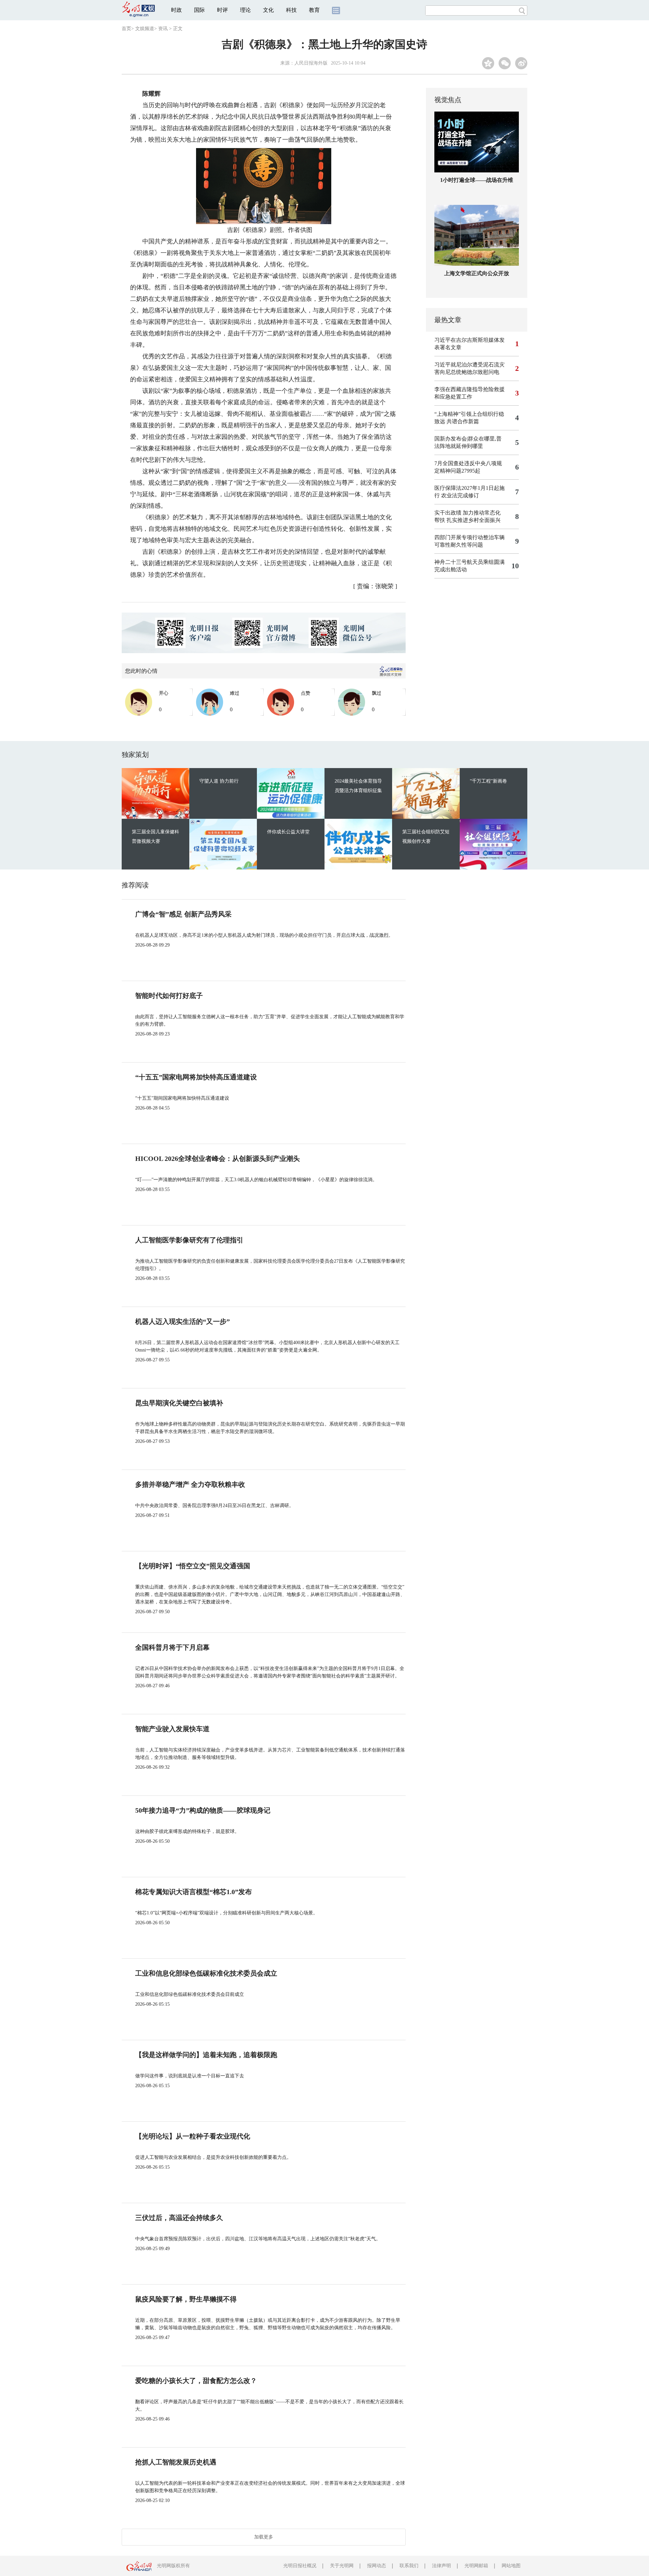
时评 (222, 10)
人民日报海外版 (311, 63)
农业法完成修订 (460, 495)
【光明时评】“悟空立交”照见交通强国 (193, 1566)
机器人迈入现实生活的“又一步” (183, 1321)
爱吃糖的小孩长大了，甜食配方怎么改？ (196, 2381)
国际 (199, 10)
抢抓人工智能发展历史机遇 (176, 2462)
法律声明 (441, 2566)
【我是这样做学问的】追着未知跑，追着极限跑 (206, 2055)
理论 (245, 10)
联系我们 (409, 2566)
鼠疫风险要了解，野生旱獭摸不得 (186, 2299)
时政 (176, 10)
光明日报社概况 (300, 2566)
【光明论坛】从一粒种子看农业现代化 (193, 2136)
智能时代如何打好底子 (169, 996)
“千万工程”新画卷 (488, 781)
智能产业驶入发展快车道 (172, 1729)
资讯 (163, 29)
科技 (291, 10)
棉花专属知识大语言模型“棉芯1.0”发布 (194, 1892)
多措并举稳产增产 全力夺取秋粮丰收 (190, 1484)
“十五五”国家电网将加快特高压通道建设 (196, 1077)
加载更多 (264, 2537)
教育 (314, 10)
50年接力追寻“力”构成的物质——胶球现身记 (203, 1810)
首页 (126, 29)
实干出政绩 (448, 513)
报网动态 (377, 2566)
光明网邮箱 (476, 2566)
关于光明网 (342, 2566)
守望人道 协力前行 (219, 781)
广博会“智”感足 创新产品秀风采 (183, 914)
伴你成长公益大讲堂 (288, 832)
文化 (268, 10)
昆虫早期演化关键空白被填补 (179, 1403)
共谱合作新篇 (463, 421)
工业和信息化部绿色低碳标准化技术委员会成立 (206, 1973)
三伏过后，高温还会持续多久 (179, 2218)
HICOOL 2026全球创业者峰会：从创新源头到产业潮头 (218, 1159)
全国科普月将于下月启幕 (172, 1647)
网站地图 (511, 2566)
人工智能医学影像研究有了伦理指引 (189, 1240)
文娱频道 (145, 29)
